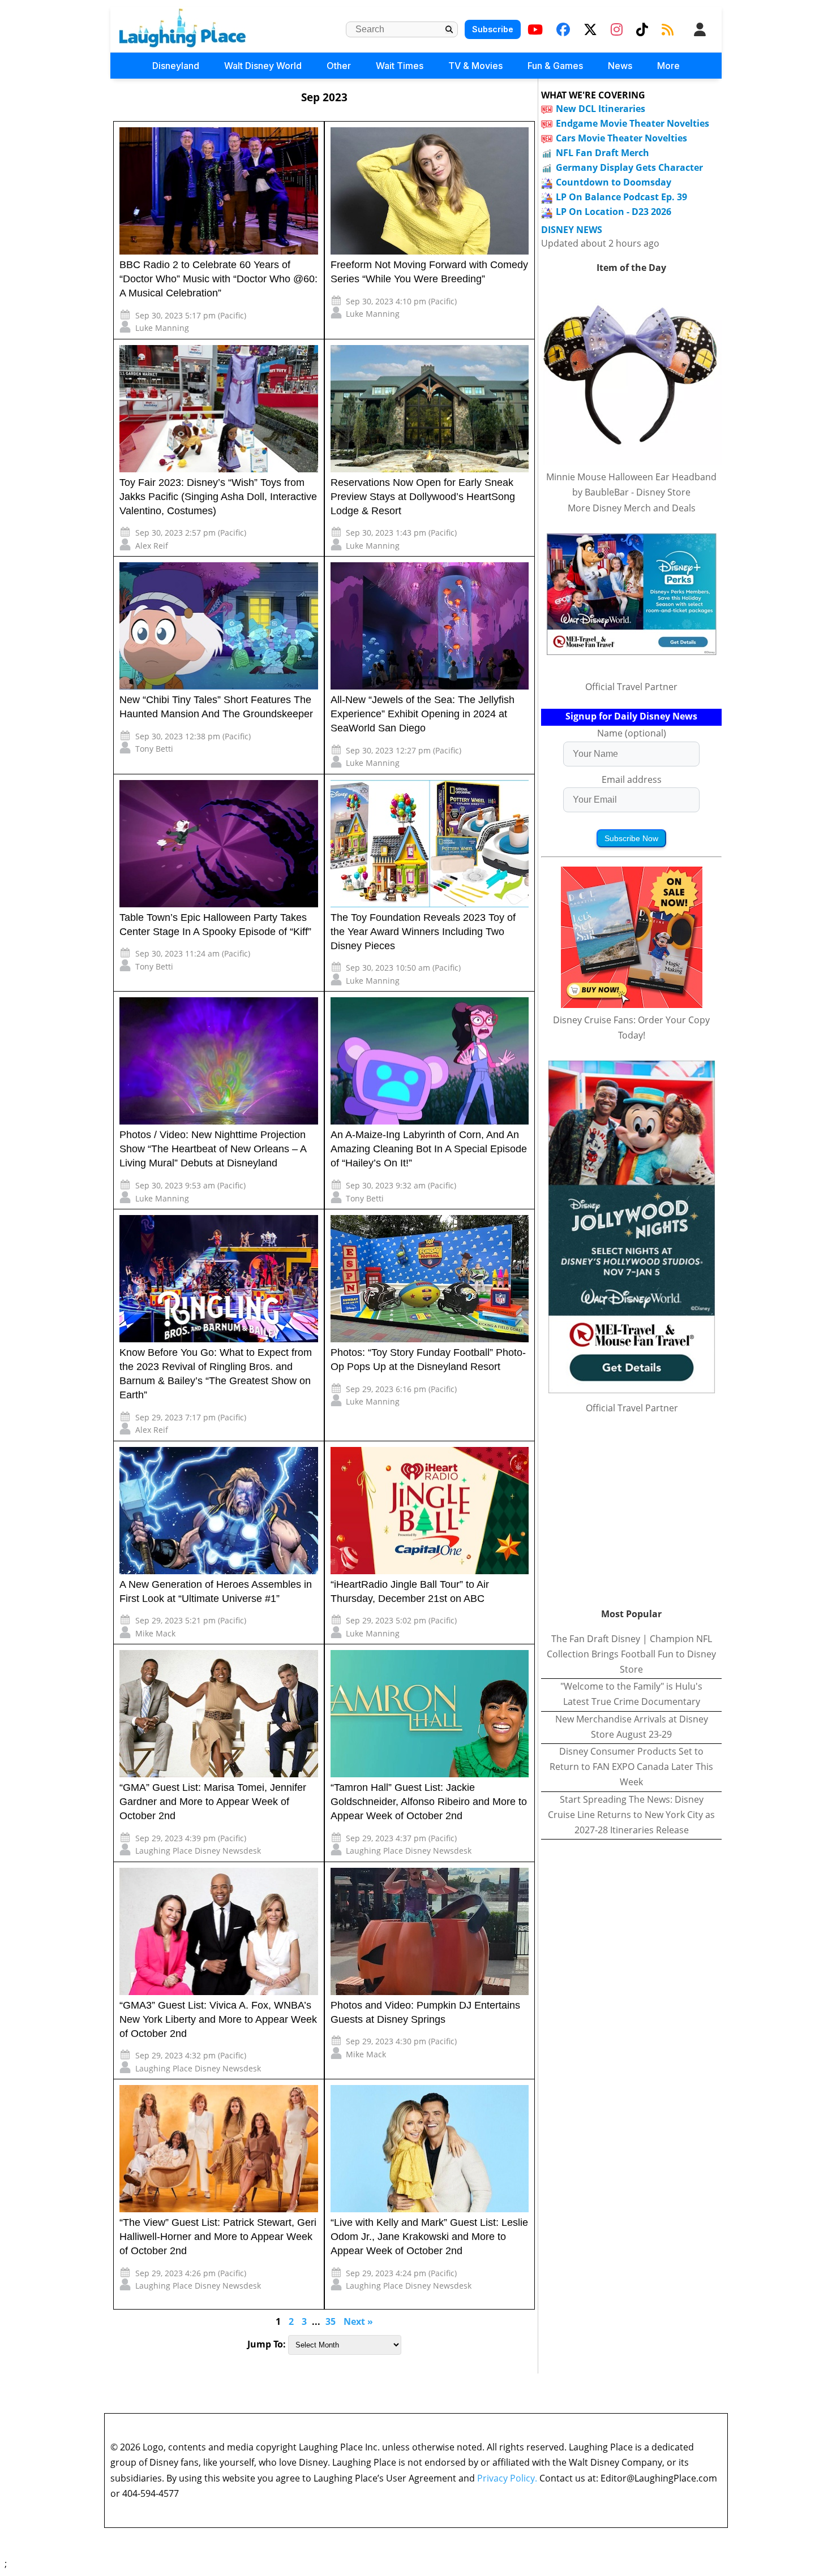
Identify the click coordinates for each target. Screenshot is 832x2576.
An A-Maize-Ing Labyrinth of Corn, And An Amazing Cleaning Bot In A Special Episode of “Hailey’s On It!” (429, 1149)
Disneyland (176, 66)
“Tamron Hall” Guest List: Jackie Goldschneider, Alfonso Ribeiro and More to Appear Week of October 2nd (429, 1802)
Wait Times (400, 66)
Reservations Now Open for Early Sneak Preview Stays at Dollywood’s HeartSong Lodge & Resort (423, 497)
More (668, 66)
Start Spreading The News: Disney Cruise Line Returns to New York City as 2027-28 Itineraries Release (631, 1815)
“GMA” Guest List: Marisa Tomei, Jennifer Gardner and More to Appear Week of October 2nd (213, 1802)
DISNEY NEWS (572, 230)
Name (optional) (632, 733)
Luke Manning (162, 328)
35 (331, 2321)
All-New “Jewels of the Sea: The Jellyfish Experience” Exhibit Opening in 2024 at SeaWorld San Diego (423, 714)
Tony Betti (154, 749)
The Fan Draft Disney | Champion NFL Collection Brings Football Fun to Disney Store (631, 1654)
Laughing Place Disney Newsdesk (198, 1851)
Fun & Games (555, 66)
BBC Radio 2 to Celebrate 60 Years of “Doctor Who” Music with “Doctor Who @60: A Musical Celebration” (218, 279)
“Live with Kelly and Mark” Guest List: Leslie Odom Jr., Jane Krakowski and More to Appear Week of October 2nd (429, 2237)
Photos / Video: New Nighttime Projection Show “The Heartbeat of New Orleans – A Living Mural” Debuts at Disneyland (213, 1149)
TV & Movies (475, 66)
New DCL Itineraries (601, 109)
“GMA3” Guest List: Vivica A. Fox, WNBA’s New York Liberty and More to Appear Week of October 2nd (218, 2019)
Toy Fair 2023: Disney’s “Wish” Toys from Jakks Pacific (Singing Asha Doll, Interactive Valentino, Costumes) (218, 497)
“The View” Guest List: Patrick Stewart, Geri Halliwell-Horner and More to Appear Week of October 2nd (218, 2237)
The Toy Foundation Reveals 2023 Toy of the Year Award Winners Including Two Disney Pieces (423, 932)
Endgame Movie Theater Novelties (632, 123)
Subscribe (493, 29)
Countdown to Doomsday (614, 182)
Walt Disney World (263, 66)
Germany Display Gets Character (629, 167)
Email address (632, 779)
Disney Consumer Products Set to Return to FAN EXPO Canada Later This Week (631, 1767)
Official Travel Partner (631, 687)
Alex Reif (152, 546)
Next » (358, 2321)
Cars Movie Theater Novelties (621, 138)
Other (339, 66)
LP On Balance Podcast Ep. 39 (621, 197)
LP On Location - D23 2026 (614, 212)
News (620, 66)
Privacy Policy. (507, 2478)
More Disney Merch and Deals (632, 508)
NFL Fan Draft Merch (602, 153)
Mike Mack (155, 1633)
